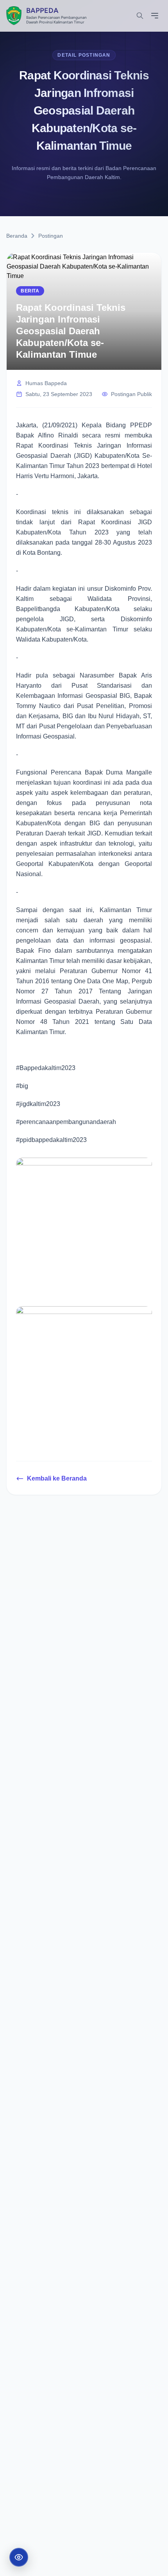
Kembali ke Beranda (57, 1478)
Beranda (17, 236)
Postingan (51, 236)
